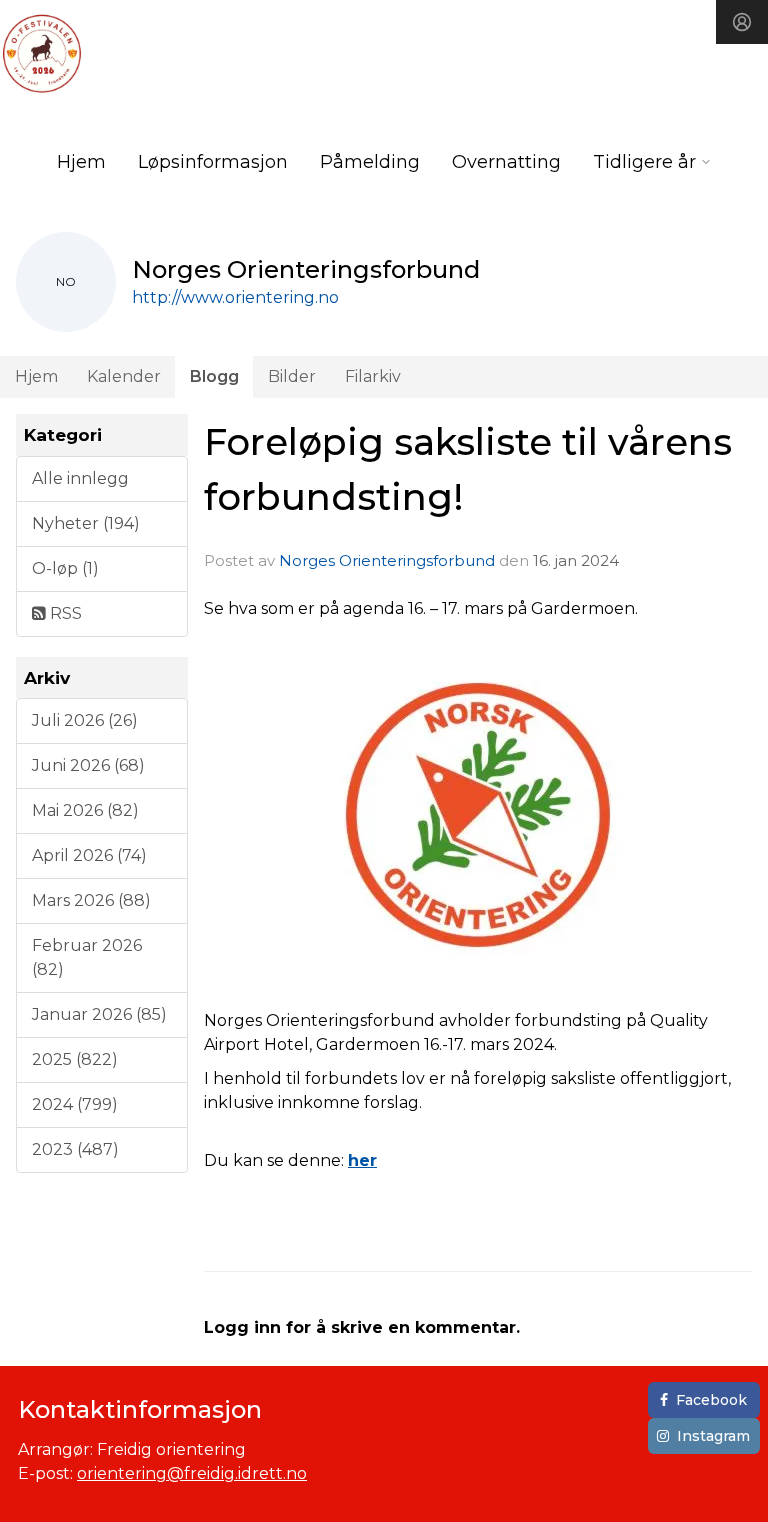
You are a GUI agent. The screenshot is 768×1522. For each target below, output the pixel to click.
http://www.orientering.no (235, 297)
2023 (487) (75, 1149)
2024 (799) (75, 1104)
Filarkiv (373, 376)
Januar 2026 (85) (99, 1014)
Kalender (124, 376)
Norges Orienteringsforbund (387, 560)
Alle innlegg (80, 478)
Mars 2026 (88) (91, 900)
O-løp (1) (65, 568)
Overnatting (506, 162)
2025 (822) (75, 1059)
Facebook (711, 1400)
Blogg (214, 376)
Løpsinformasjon (213, 162)
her (362, 1160)
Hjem (81, 162)
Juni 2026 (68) (88, 765)
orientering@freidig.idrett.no (192, 1473)
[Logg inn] (742, 22)
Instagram (713, 1436)
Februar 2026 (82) (87, 957)
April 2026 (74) (89, 855)
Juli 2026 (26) (85, 720)
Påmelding (370, 162)
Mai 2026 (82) (85, 810)
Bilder (292, 376)
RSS (64, 613)
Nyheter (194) (86, 523)
